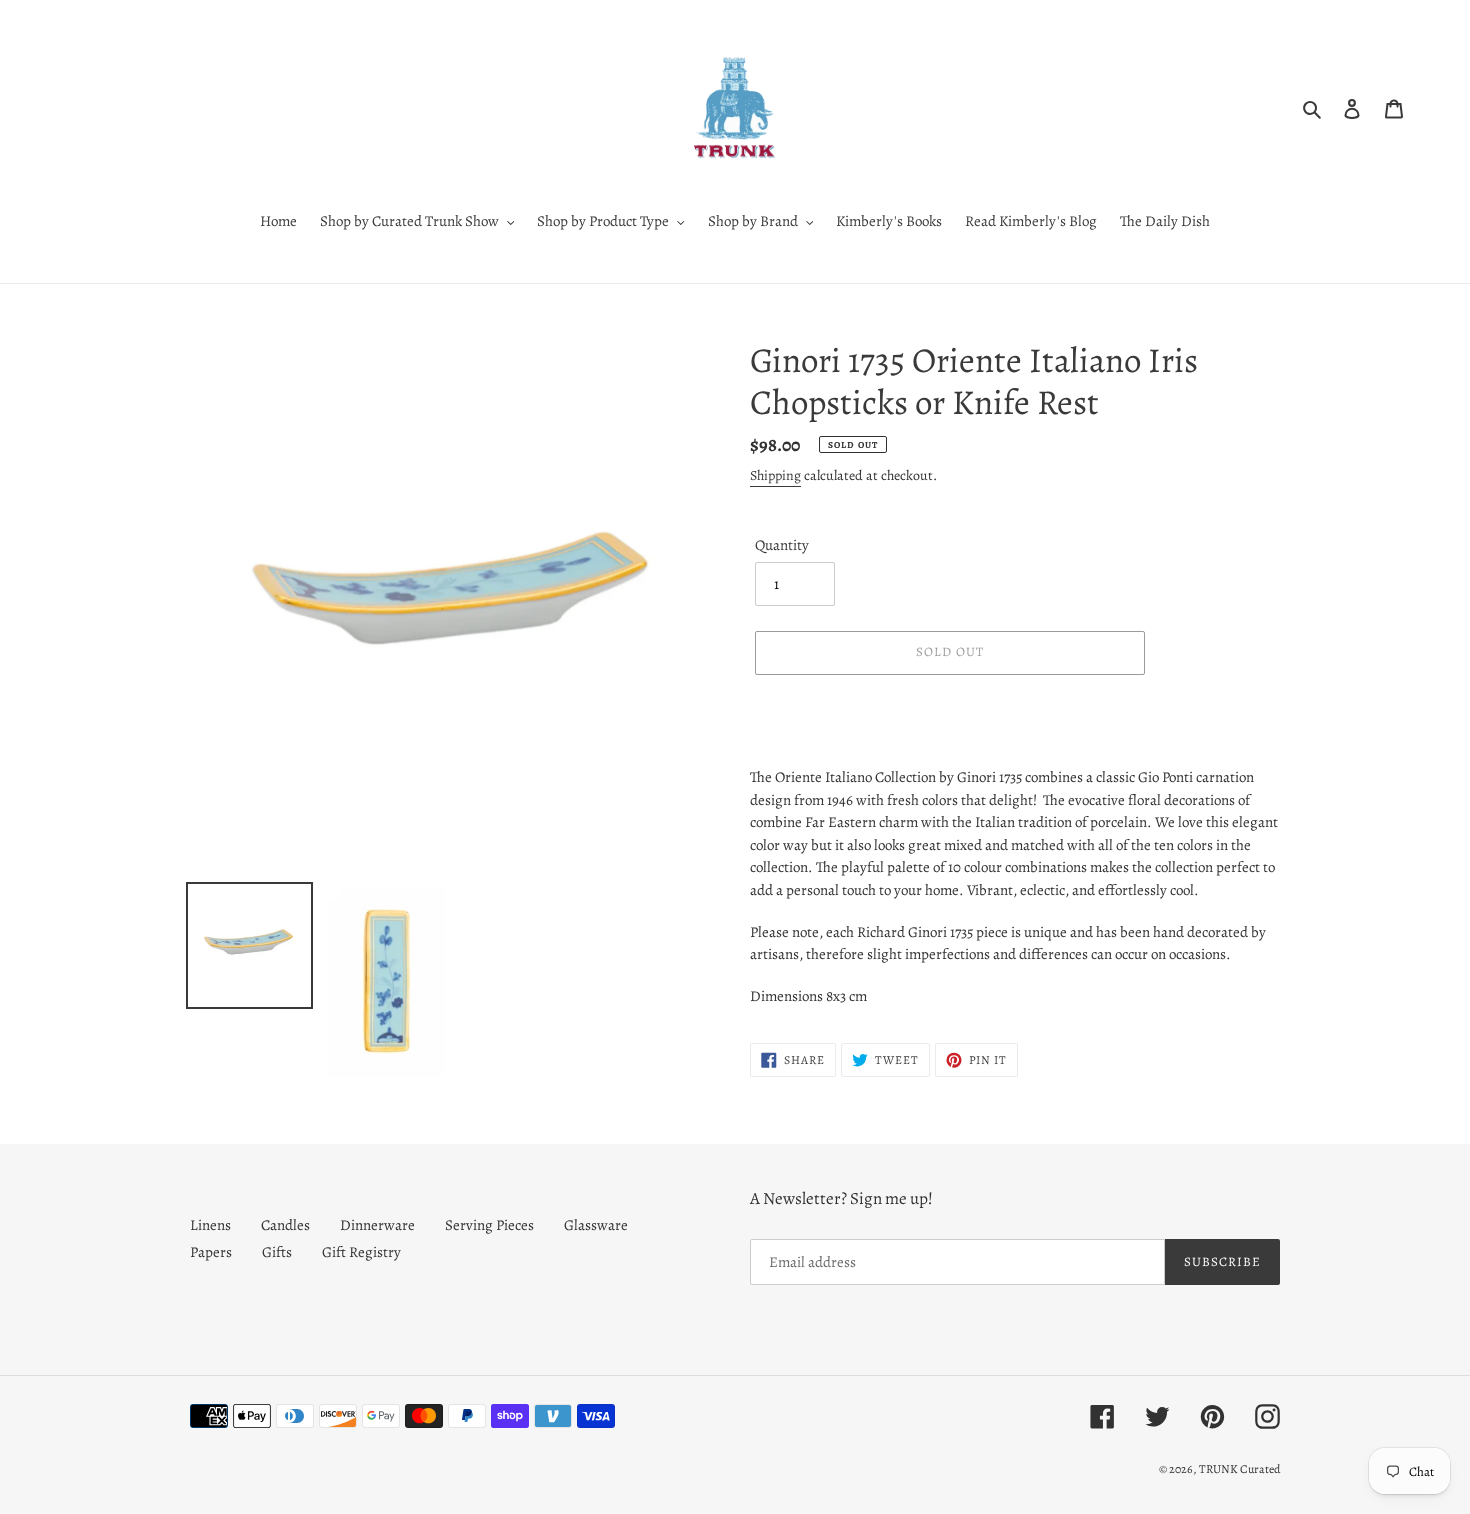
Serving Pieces (489, 1225)
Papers (211, 1252)
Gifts (277, 1252)
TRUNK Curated (1239, 1469)
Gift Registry (361, 1252)
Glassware (596, 1225)
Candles (285, 1225)
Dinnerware (377, 1225)
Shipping (775, 475)
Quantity (782, 545)
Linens (210, 1225)
